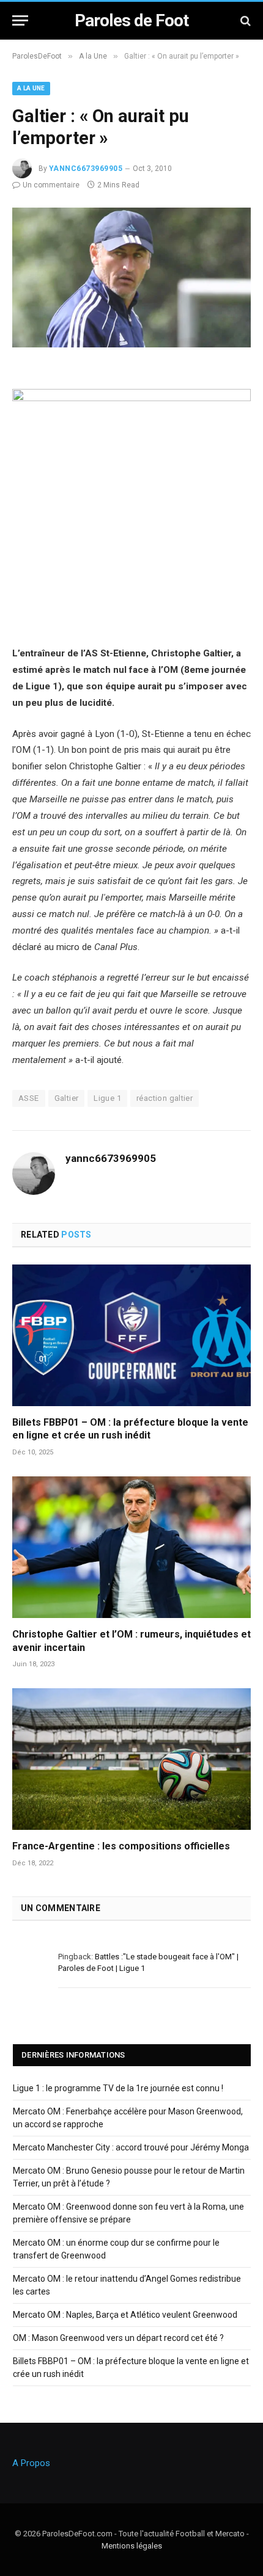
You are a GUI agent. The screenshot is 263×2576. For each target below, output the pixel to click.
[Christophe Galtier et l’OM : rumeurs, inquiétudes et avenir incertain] (131, 1547)
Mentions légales (132, 2546)
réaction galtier (165, 1098)
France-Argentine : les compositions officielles (121, 1846)
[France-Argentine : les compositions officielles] (131, 1759)
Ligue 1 (107, 1098)
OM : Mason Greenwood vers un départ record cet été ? (118, 2338)
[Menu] (20, 20)
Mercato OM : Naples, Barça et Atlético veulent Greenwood (125, 2315)
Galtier (67, 1098)
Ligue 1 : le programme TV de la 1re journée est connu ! (118, 2088)
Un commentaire (51, 185)
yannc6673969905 (86, 169)
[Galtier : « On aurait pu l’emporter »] (131, 344)
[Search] (244, 20)
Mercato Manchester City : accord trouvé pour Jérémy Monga (131, 2147)
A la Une (31, 88)
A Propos (31, 2463)
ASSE (29, 1098)
